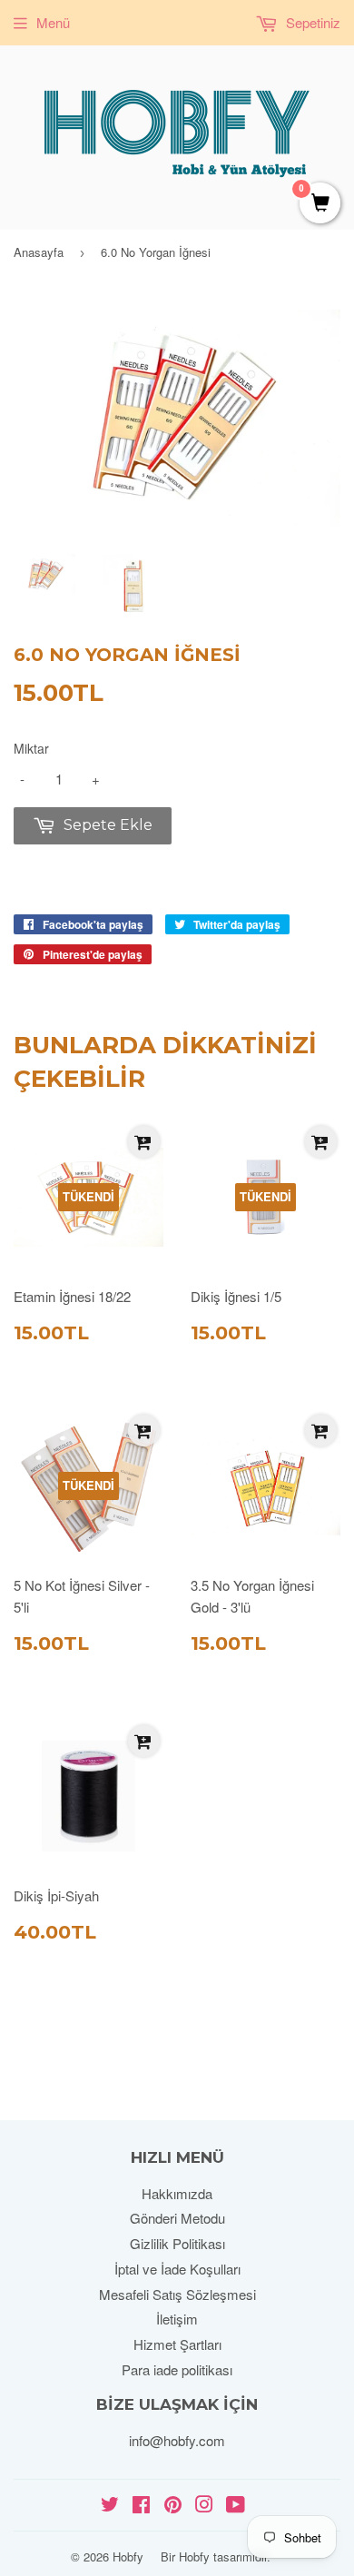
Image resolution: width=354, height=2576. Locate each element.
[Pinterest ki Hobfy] (173, 2506)
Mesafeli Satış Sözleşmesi (177, 2294)
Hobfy (128, 2556)
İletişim (177, 2319)
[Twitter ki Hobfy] (110, 2506)
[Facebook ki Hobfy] (141, 2506)
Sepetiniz (311, 22)
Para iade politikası (177, 2369)
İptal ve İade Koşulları (177, 2269)
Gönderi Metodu (177, 2218)
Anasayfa (39, 252)
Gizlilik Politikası (177, 2243)
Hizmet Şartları (177, 2344)
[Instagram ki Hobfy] (204, 2506)
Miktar (31, 748)
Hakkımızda (177, 2193)
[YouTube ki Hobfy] (236, 2506)
